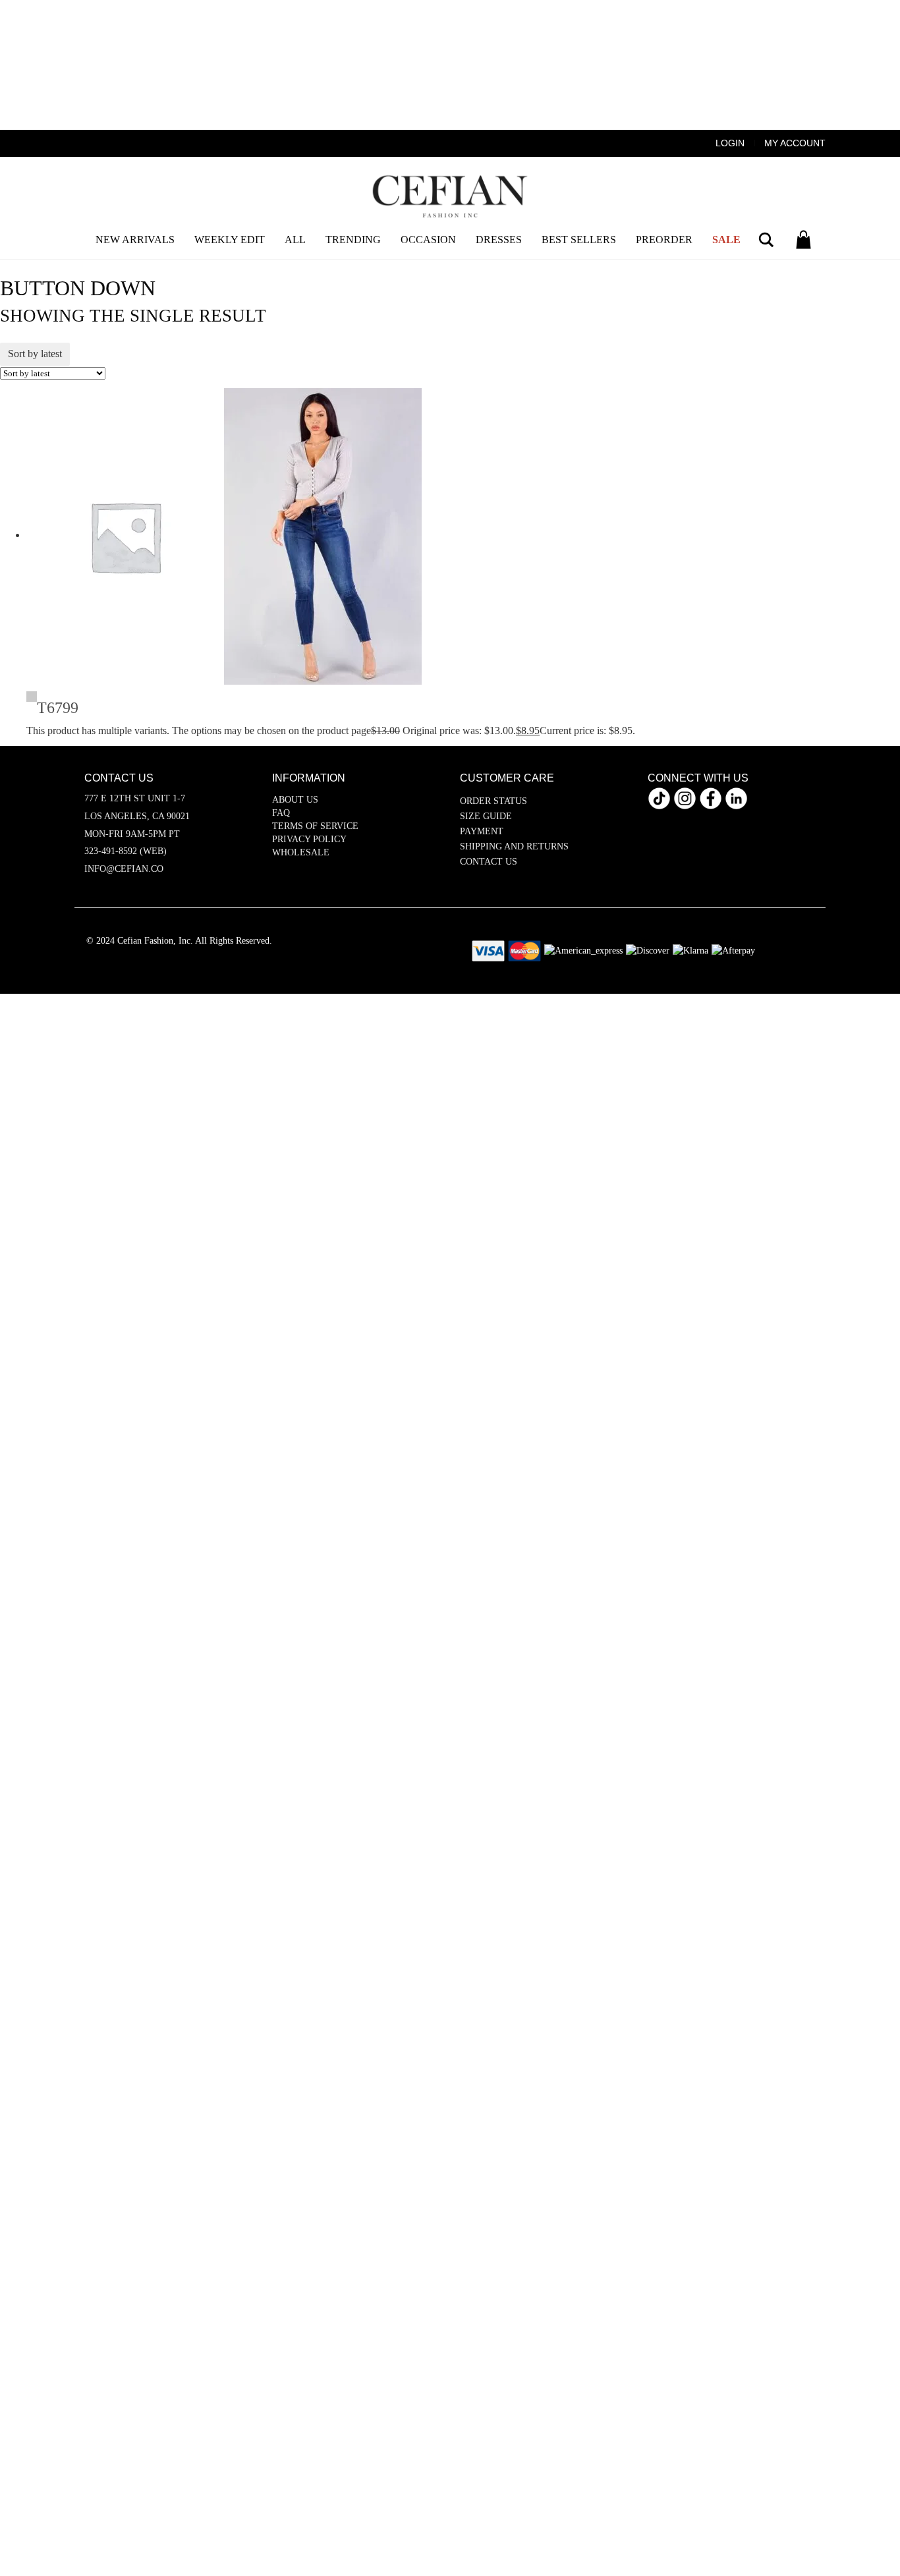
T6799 (58, 708)
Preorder (664, 240)
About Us (295, 800)
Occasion (428, 240)
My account (795, 143)
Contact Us (489, 862)
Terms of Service (315, 826)
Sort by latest (35, 354)
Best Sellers (579, 240)
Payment (482, 831)
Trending (353, 240)
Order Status (493, 801)
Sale (726, 240)
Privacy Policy (309, 839)
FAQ (281, 813)
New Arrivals (135, 240)
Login (730, 143)
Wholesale (301, 852)
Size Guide (486, 816)
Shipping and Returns (514, 846)
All (295, 240)
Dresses (499, 240)
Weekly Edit (230, 240)
